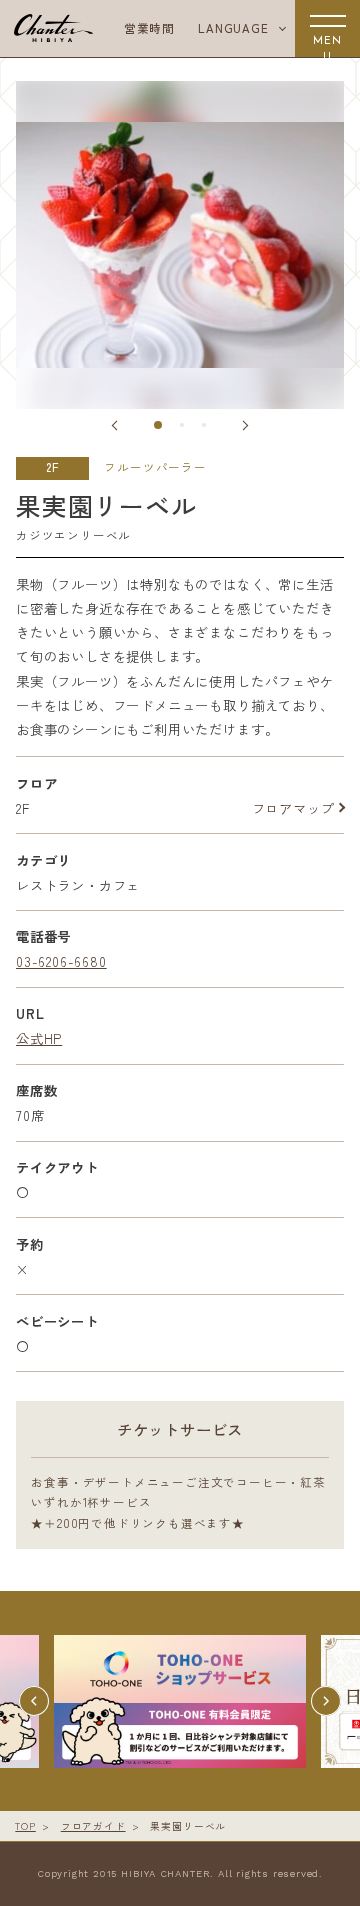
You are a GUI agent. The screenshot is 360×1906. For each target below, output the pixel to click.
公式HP (39, 1038)
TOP (25, 1826)
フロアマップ (293, 808)
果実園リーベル (188, 1826)
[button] (117, 425)
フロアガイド (93, 1826)
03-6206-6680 (61, 961)
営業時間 (149, 28)
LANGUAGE (233, 28)
